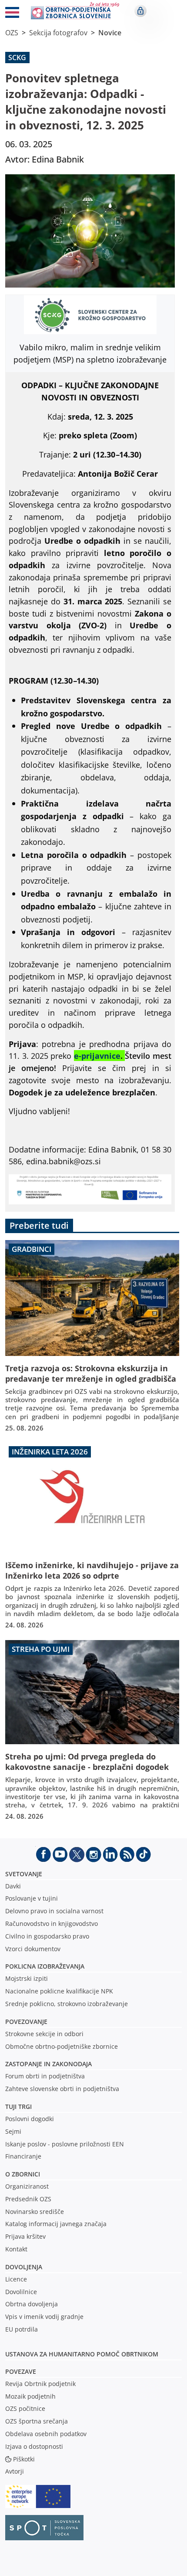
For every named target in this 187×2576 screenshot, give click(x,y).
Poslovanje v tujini (32, 1898)
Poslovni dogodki (30, 2119)
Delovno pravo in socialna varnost (54, 1911)
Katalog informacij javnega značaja (56, 2224)
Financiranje (23, 2156)
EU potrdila (22, 2329)
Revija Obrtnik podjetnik (40, 2384)
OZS (12, 33)
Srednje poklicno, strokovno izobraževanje (67, 2004)
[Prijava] (140, 11)
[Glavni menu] (12, 14)
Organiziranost (27, 2186)
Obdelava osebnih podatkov (46, 2434)
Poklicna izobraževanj (43, 1966)
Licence (16, 2279)
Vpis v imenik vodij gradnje (44, 2317)
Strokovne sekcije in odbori (44, 2034)
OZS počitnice (25, 2408)
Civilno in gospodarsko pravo (47, 1936)
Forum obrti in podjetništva (45, 2076)
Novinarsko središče (35, 2212)
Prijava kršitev (25, 2236)
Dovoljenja (24, 2267)
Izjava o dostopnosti (34, 2446)
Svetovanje (24, 1874)
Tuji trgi (18, 2107)
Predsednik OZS (28, 2199)
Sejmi (13, 2131)
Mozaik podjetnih (30, 2396)
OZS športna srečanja (37, 2421)
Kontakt (16, 2249)
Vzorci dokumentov (33, 1949)
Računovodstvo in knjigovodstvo (52, 1924)
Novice (110, 33)
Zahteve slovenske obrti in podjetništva (62, 2089)
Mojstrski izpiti (27, 1978)
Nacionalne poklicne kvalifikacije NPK (59, 1991)
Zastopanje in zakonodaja (48, 2064)
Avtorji (15, 2471)
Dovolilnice (21, 2292)
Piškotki (24, 2459)
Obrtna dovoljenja (32, 2304)
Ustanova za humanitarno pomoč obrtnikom (82, 2354)
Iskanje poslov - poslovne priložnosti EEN (65, 2144)
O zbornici (23, 2174)
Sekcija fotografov (58, 33)
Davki (13, 1886)
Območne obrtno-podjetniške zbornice (62, 2046)
